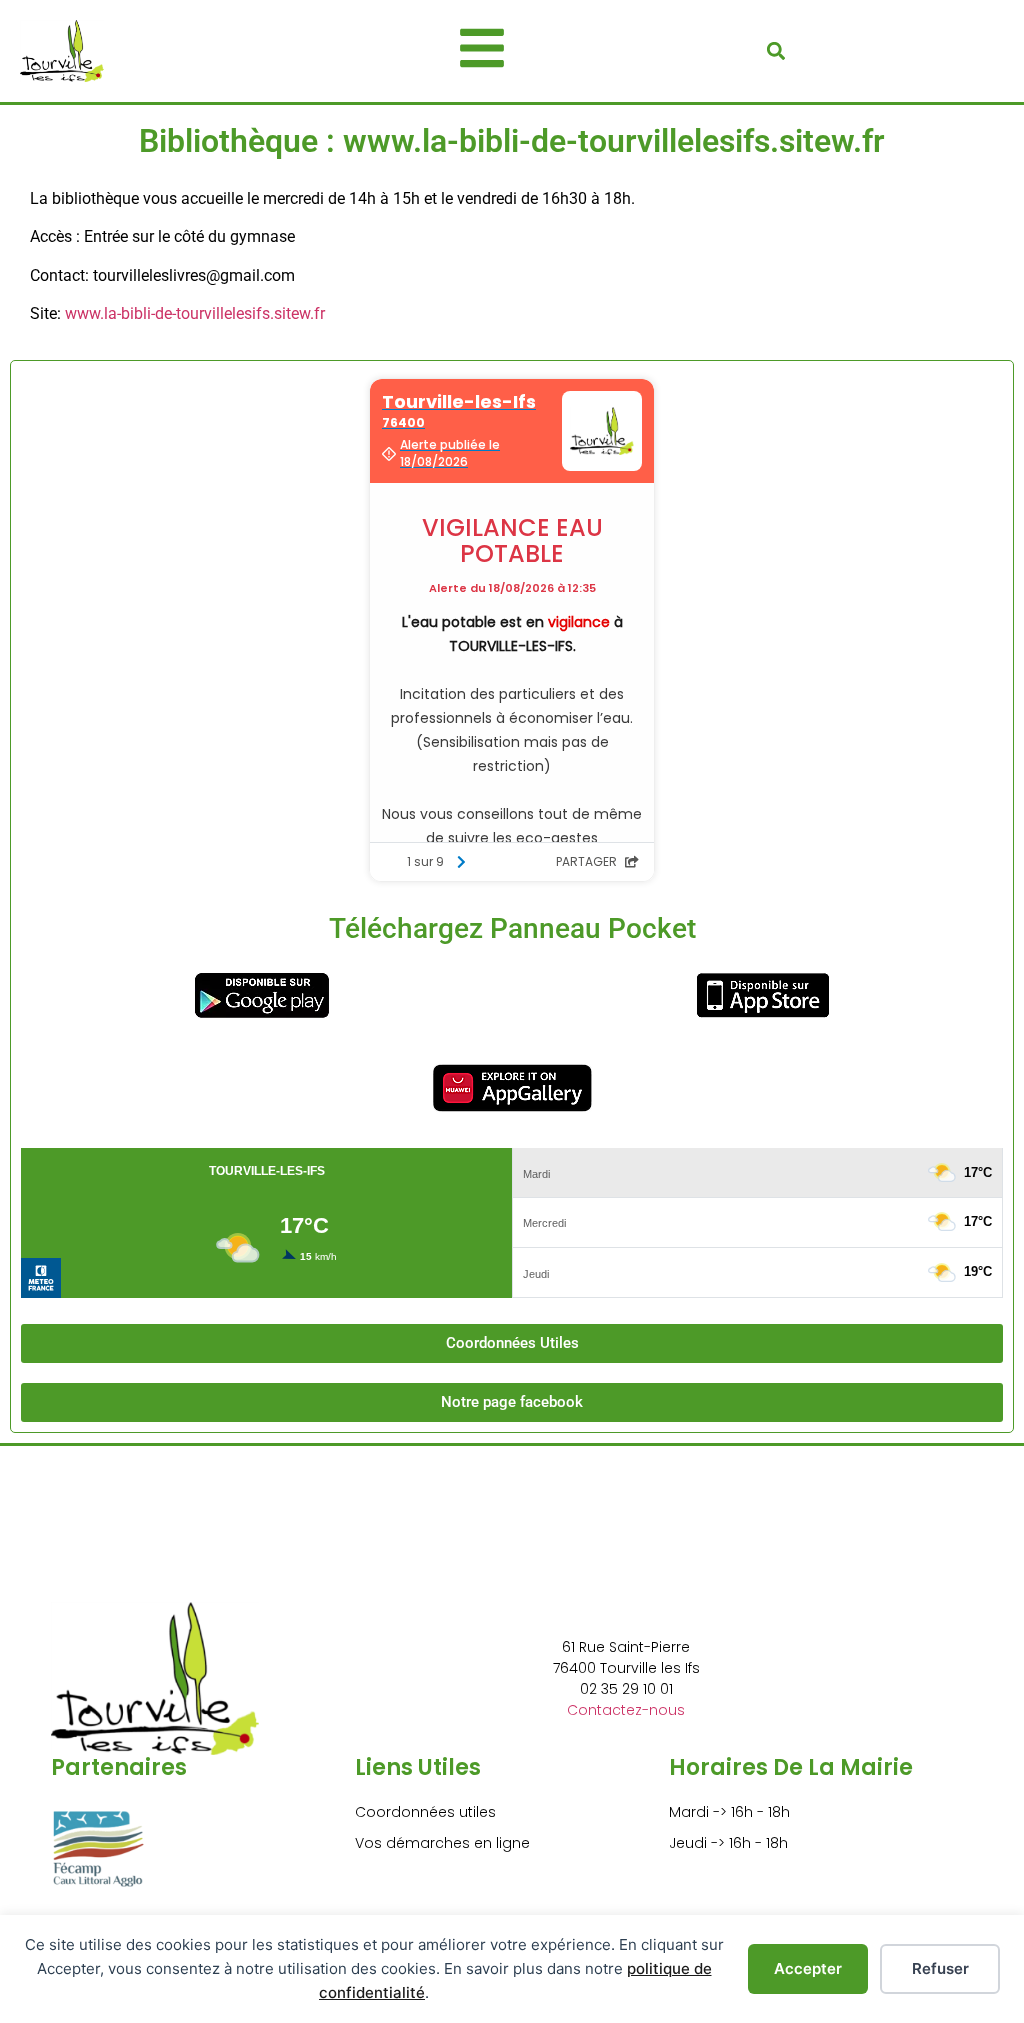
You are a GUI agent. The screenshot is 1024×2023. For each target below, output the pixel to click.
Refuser (940, 1968)
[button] (775, 50)
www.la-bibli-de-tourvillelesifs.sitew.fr (195, 313)
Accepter (808, 1968)
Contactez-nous (626, 1710)
